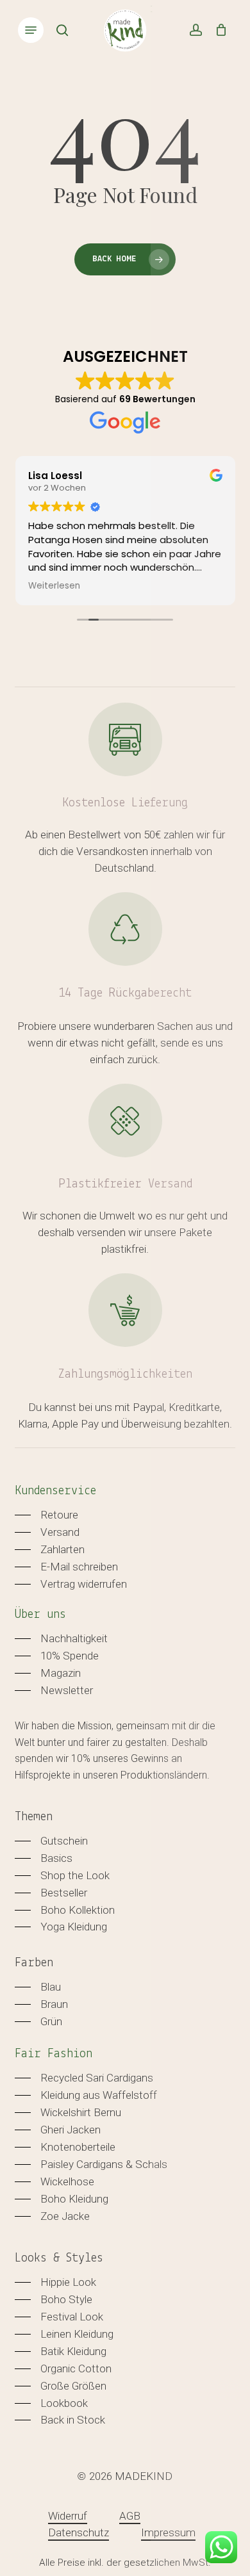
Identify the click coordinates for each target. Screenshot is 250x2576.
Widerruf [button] (68, 2516)
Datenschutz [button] (79, 2532)
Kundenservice (55, 1491)
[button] (31, 30)
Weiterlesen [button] (54, 586)
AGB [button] (130, 2516)
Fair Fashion (54, 2054)
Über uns (40, 1615)
